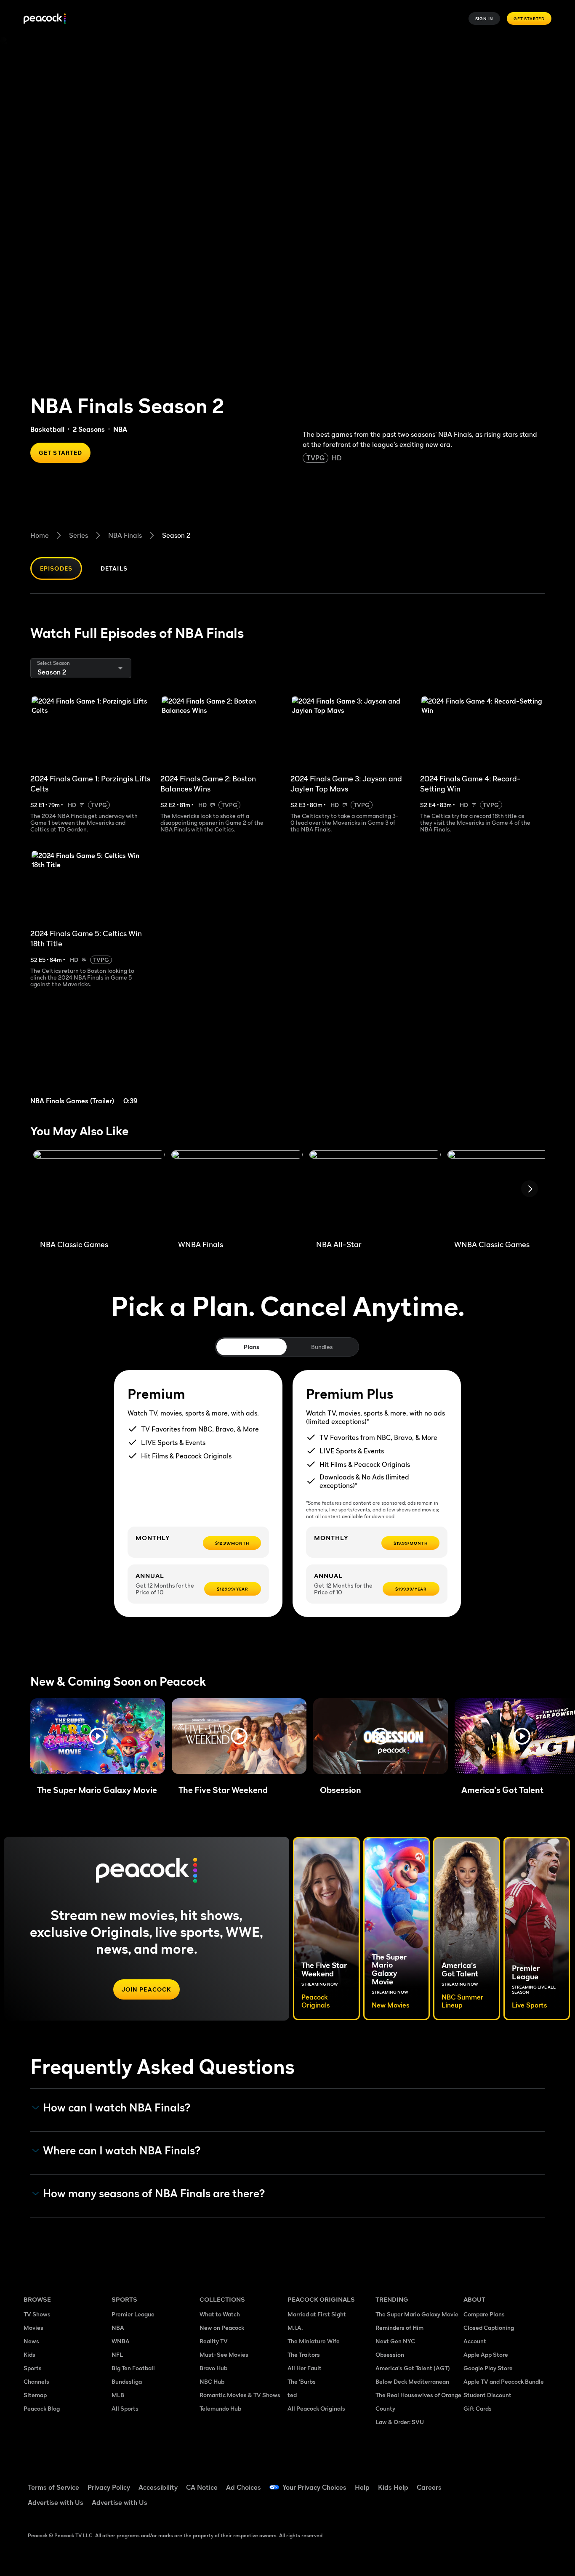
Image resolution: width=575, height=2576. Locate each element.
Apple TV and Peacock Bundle (504, 2381)
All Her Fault (305, 2368)
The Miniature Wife (314, 2341)
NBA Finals (125, 535)
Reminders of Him (399, 2328)
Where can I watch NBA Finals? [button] (122, 2151)
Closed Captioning (489, 2328)
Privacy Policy (109, 2487)
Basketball (47, 429)
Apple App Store (486, 2354)
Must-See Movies (224, 2354)
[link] (96, 1057)
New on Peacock (222, 2328)
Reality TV (214, 2341)
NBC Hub (212, 2381)
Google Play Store (488, 2368)
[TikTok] (497, 2482)
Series (79, 535)
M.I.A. (295, 2328)
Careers (429, 2487)
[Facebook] (475, 2482)
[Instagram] (540, 2482)
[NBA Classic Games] (99, 1192)
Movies (33, 2328)
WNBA (121, 2341)
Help (362, 2487)
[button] (98, 1736)
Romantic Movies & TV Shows (240, 2395)
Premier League (133, 2314)
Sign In (484, 19)
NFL (117, 2354)
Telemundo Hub (220, 2408)
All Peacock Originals (316, 2408)
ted (292, 2395)
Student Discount (487, 2395)
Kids (29, 2354)
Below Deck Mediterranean (412, 2381)
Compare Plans (484, 2314)
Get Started (529, 19)
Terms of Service (53, 2487)
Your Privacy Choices (314, 2487)
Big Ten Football (133, 2368)
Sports (33, 2368)
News (31, 2341)
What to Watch (220, 2314)
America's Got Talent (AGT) (413, 2368)
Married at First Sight (317, 2314)
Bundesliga (127, 2381)
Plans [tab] (252, 1347)
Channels (36, 2381)
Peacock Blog (42, 2408)
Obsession (390, 2354)
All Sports (125, 2408)
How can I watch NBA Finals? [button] (117, 2108)
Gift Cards (478, 2408)
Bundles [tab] (322, 1347)
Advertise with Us (56, 2502)
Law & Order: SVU (400, 2422)
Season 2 (176, 535)
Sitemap (35, 2395)
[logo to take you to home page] (45, 19)
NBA (118, 2328)
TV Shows (37, 2314)
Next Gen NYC (395, 2341)
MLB (118, 2395)
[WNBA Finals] (237, 1192)
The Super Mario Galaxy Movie (417, 2314)
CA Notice (202, 2487)
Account (475, 2341)
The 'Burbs (302, 2381)
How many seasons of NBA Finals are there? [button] (154, 2194)
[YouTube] (519, 2482)
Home (40, 535)
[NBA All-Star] (375, 1192)
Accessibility (158, 2487)
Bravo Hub (213, 2368)
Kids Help (393, 2487)
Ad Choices (244, 2487)
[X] (475, 2506)
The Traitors (304, 2354)
